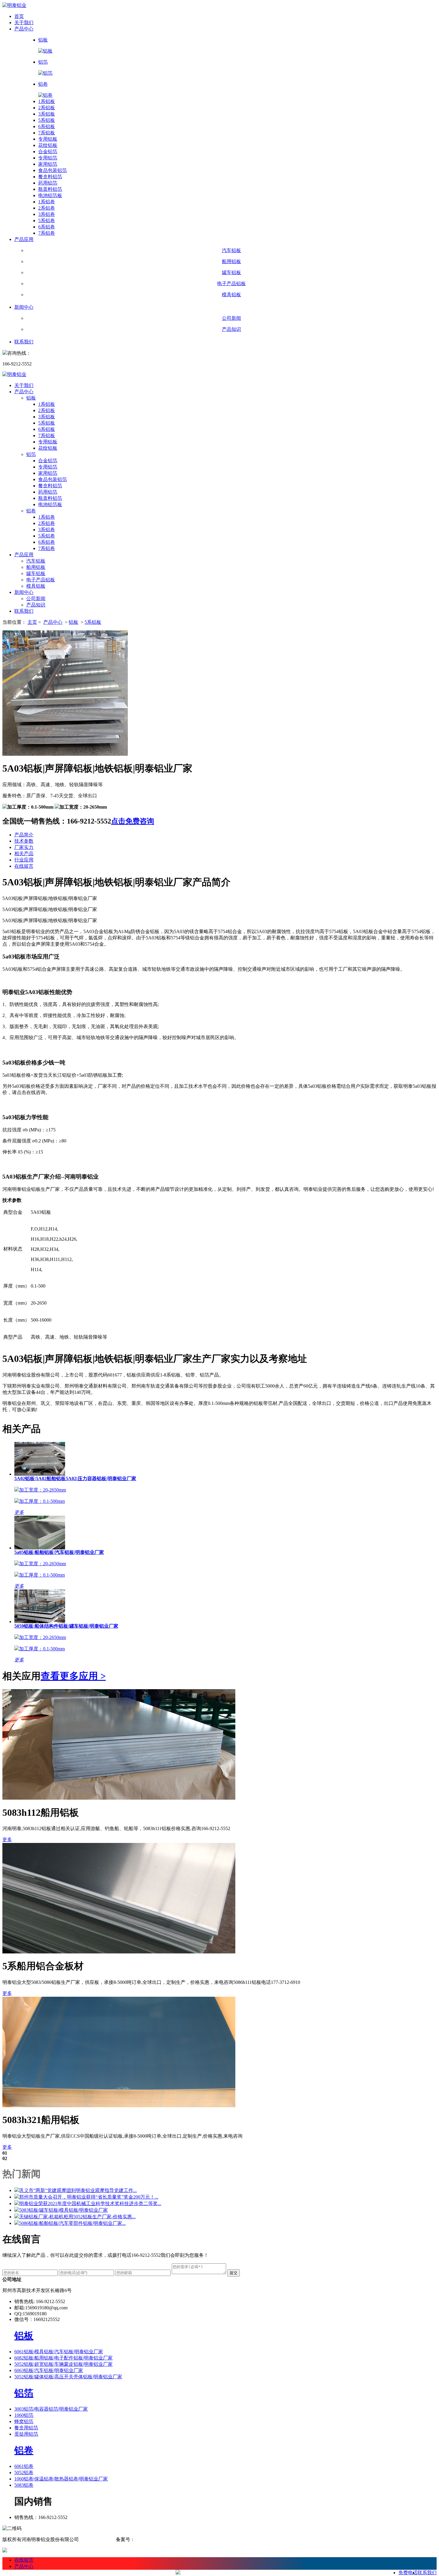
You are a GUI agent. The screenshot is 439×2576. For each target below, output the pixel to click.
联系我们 (24, 342)
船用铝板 (36, 567)
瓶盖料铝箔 (50, 189)
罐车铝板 (36, 573)
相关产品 (24, 854)
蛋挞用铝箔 (26, 2434)
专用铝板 (48, 139)
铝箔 (31, 454)
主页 (32, 622)
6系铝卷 (47, 227)
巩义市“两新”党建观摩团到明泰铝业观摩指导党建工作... (78, 2190)
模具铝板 (36, 586)
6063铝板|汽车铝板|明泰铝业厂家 (49, 2370)
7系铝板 (47, 133)
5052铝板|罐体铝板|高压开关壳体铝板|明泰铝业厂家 (68, 2377)
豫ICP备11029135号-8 (159, 2539)
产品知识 (36, 605)
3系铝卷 (47, 214)
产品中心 (24, 29)
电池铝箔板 (50, 195)
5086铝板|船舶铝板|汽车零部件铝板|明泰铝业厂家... (72, 2223)
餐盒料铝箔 (50, 177)
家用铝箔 (48, 164)
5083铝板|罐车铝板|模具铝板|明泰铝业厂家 (63, 2210)
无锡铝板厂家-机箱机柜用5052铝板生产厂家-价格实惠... (77, 2217)
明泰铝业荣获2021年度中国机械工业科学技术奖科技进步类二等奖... (90, 2203)
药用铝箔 (48, 183)
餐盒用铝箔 (26, 2428)
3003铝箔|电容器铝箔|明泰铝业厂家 (51, 2409)
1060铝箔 (24, 2415)
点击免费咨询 (133, 821)
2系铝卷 (47, 208)
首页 (19, 16)
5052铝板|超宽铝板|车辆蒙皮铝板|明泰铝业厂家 (63, 2364)
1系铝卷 (47, 202)
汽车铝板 (36, 561)
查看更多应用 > (73, 1676)
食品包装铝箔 (53, 170)
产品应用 (24, 239)
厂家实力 (24, 847)
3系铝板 (47, 114)
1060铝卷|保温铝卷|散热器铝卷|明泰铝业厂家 (61, 2479)
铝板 (31, 398)
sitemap (108, 2539)
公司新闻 (36, 599)
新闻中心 (24, 307)
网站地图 (90, 2539)
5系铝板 (47, 120)
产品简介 (24, 835)
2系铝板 (47, 108)
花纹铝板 (48, 145)
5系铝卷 (47, 221)
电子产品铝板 (41, 580)
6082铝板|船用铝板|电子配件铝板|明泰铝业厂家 (63, 2358)
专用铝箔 (48, 158)
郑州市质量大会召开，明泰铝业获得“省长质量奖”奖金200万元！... (89, 2197)
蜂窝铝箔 (24, 2421)
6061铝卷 (24, 2466)
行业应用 (24, 860)
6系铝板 (47, 126)
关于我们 (24, 23)
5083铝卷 (24, 2485)
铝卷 (31, 511)
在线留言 (24, 866)
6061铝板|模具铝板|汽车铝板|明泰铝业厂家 (59, 2352)
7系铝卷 (47, 233)
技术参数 (24, 841)
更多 (7, 1840)
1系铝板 (47, 101)
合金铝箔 (48, 152)
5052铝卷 (24, 2473)
